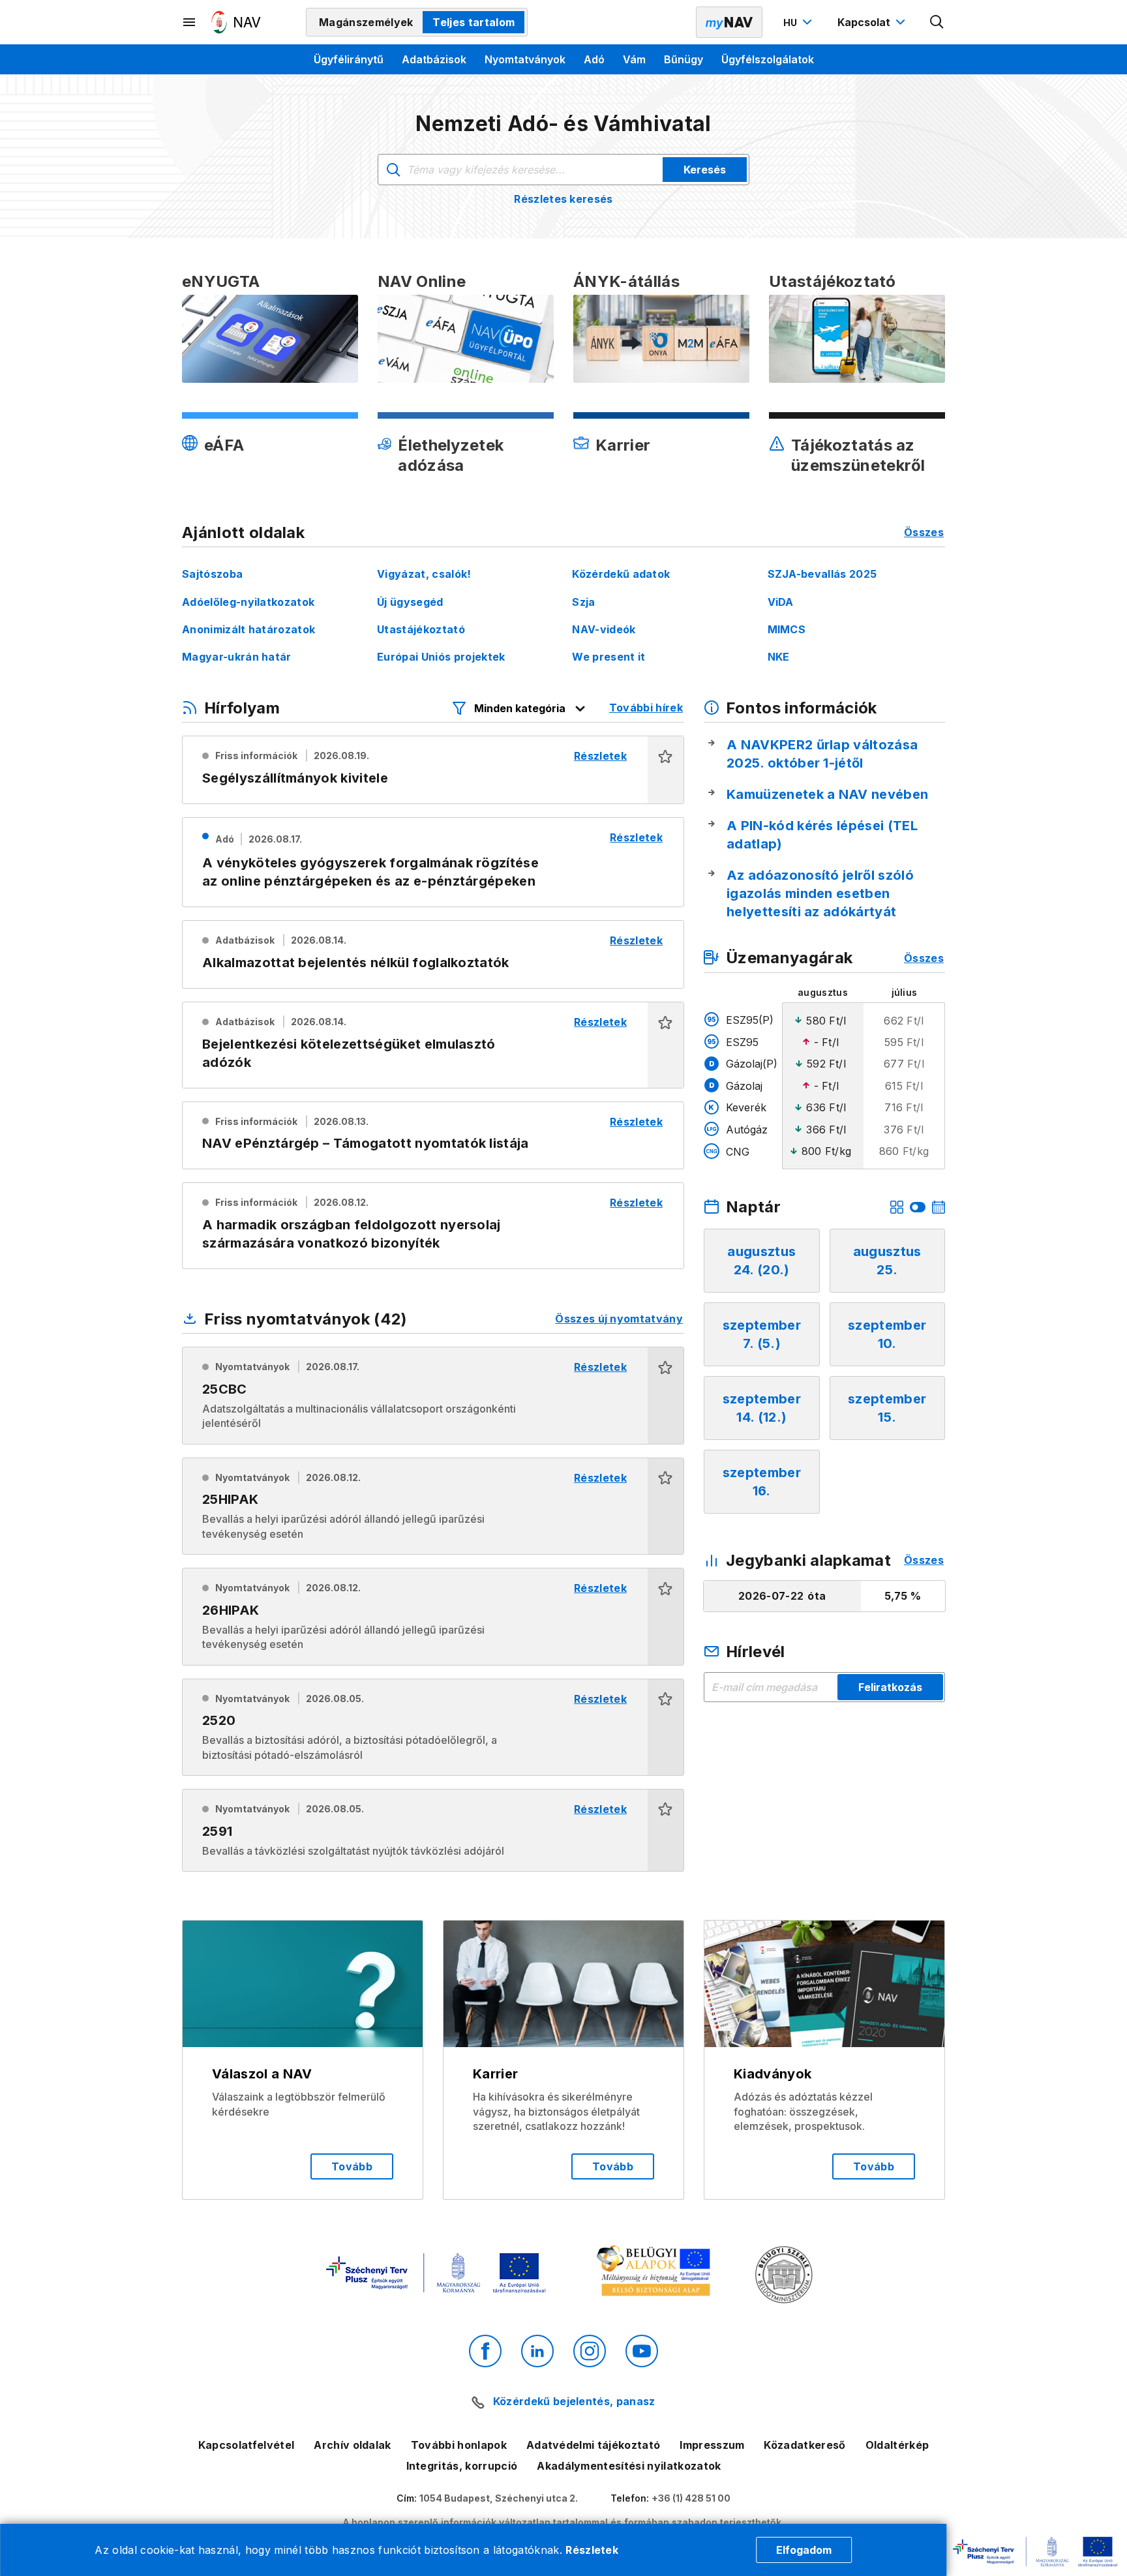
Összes (924, 532)
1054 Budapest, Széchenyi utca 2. (499, 2498)
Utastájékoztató (421, 629)
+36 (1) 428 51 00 (691, 2498)
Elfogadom (804, 2550)
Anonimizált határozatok (248, 629)
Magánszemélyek (366, 22)
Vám (634, 59)
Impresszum (712, 2445)
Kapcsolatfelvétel (246, 2445)
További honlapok (459, 2445)
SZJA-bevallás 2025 (822, 574)
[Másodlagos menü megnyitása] (190, 22)
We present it (609, 657)
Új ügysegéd (410, 602)
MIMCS (787, 629)
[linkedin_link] (537, 2351)
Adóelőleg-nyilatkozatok (248, 602)
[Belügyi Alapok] (656, 2274)
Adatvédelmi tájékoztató (593, 2445)
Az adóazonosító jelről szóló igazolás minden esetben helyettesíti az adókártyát (820, 893)
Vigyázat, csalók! (424, 574)
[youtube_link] (642, 2351)
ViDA (781, 602)
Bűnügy (684, 59)
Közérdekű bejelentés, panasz (574, 2401)
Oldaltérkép (897, 2445)
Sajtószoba (212, 574)
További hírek (646, 708)
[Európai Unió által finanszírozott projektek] (436, 2274)
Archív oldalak (352, 2445)
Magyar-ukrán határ (237, 657)
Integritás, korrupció (462, 2466)
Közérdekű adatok (621, 574)
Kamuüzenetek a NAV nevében (827, 794)
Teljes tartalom (473, 22)
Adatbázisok (434, 59)
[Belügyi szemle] (784, 2276)
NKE (779, 657)
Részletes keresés (563, 199)
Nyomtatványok (525, 59)
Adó (594, 59)
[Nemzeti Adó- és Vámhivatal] (236, 22)
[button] (666, 770)
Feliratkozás (890, 1687)
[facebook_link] (485, 2351)
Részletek (592, 2550)
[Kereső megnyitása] (937, 22)
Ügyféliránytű (349, 59)
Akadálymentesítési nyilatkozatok (629, 2466)
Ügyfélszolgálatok (768, 59)
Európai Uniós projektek (441, 657)
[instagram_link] (590, 2351)
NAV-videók (604, 629)
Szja (583, 602)
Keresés (705, 170)
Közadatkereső (804, 2445)
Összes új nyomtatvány (619, 1319)
